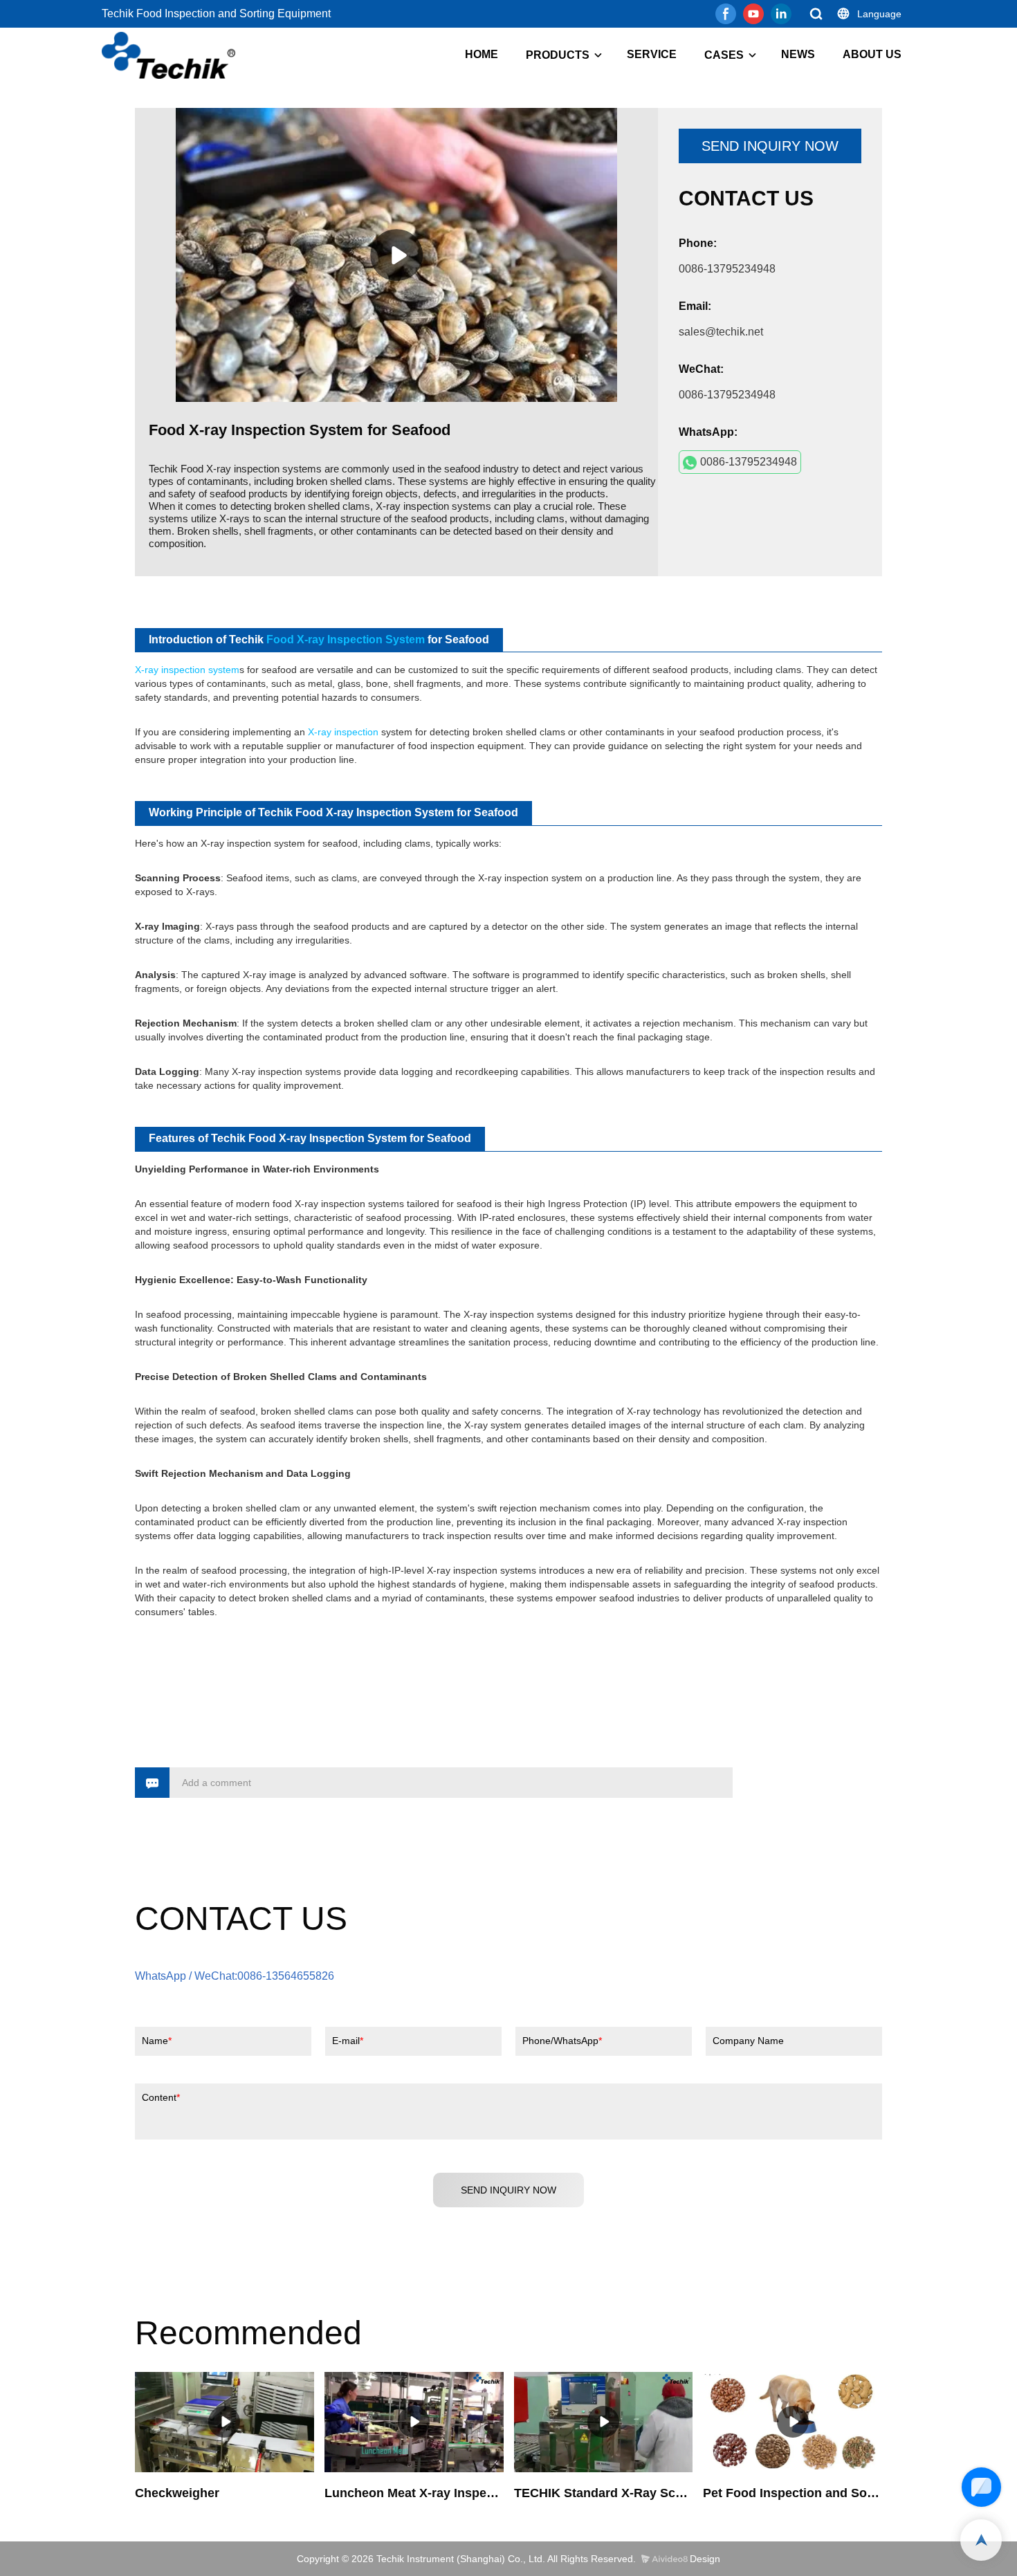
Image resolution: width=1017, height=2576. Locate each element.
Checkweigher (177, 2493)
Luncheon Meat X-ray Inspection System (414, 2493)
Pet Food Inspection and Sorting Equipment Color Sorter (792, 2493)
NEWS (798, 54)
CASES (724, 55)
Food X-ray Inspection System (346, 640)
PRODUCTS (558, 55)
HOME (482, 54)
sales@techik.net (721, 332)
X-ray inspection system (187, 670)
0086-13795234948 (749, 462)
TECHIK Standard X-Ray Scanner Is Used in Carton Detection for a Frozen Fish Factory (604, 2493)
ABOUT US (872, 54)
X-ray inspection (343, 732)
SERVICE (652, 54)
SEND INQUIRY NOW (770, 146)
